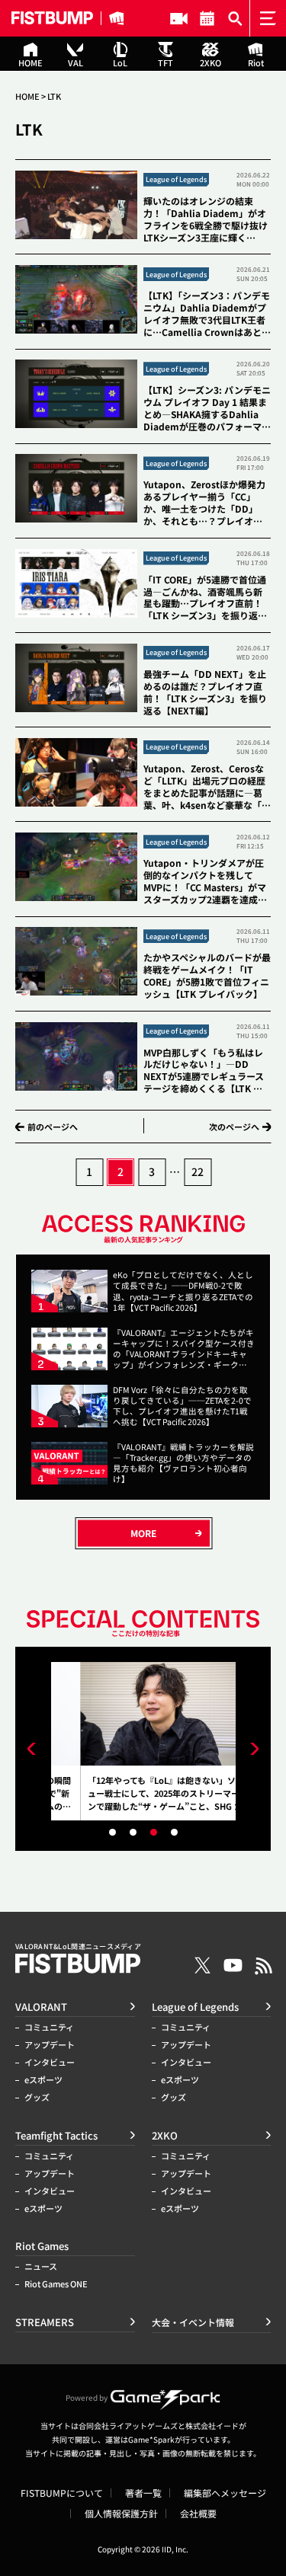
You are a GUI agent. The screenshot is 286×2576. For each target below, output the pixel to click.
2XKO (165, 2135)
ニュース (41, 2266)
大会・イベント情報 (207, 18)
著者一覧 (143, 2493)
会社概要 (198, 2514)
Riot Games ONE (56, 2284)
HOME (27, 96)
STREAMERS (179, 18)
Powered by (87, 2397)
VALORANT (41, 2007)
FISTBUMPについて (62, 2493)
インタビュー (50, 2062)
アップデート (50, 2045)
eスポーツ (43, 2080)
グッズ (37, 2097)
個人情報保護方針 (121, 2514)
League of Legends (195, 2007)
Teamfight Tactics (56, 2135)
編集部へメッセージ (225, 2493)
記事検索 (235, 18)
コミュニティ (49, 2027)
